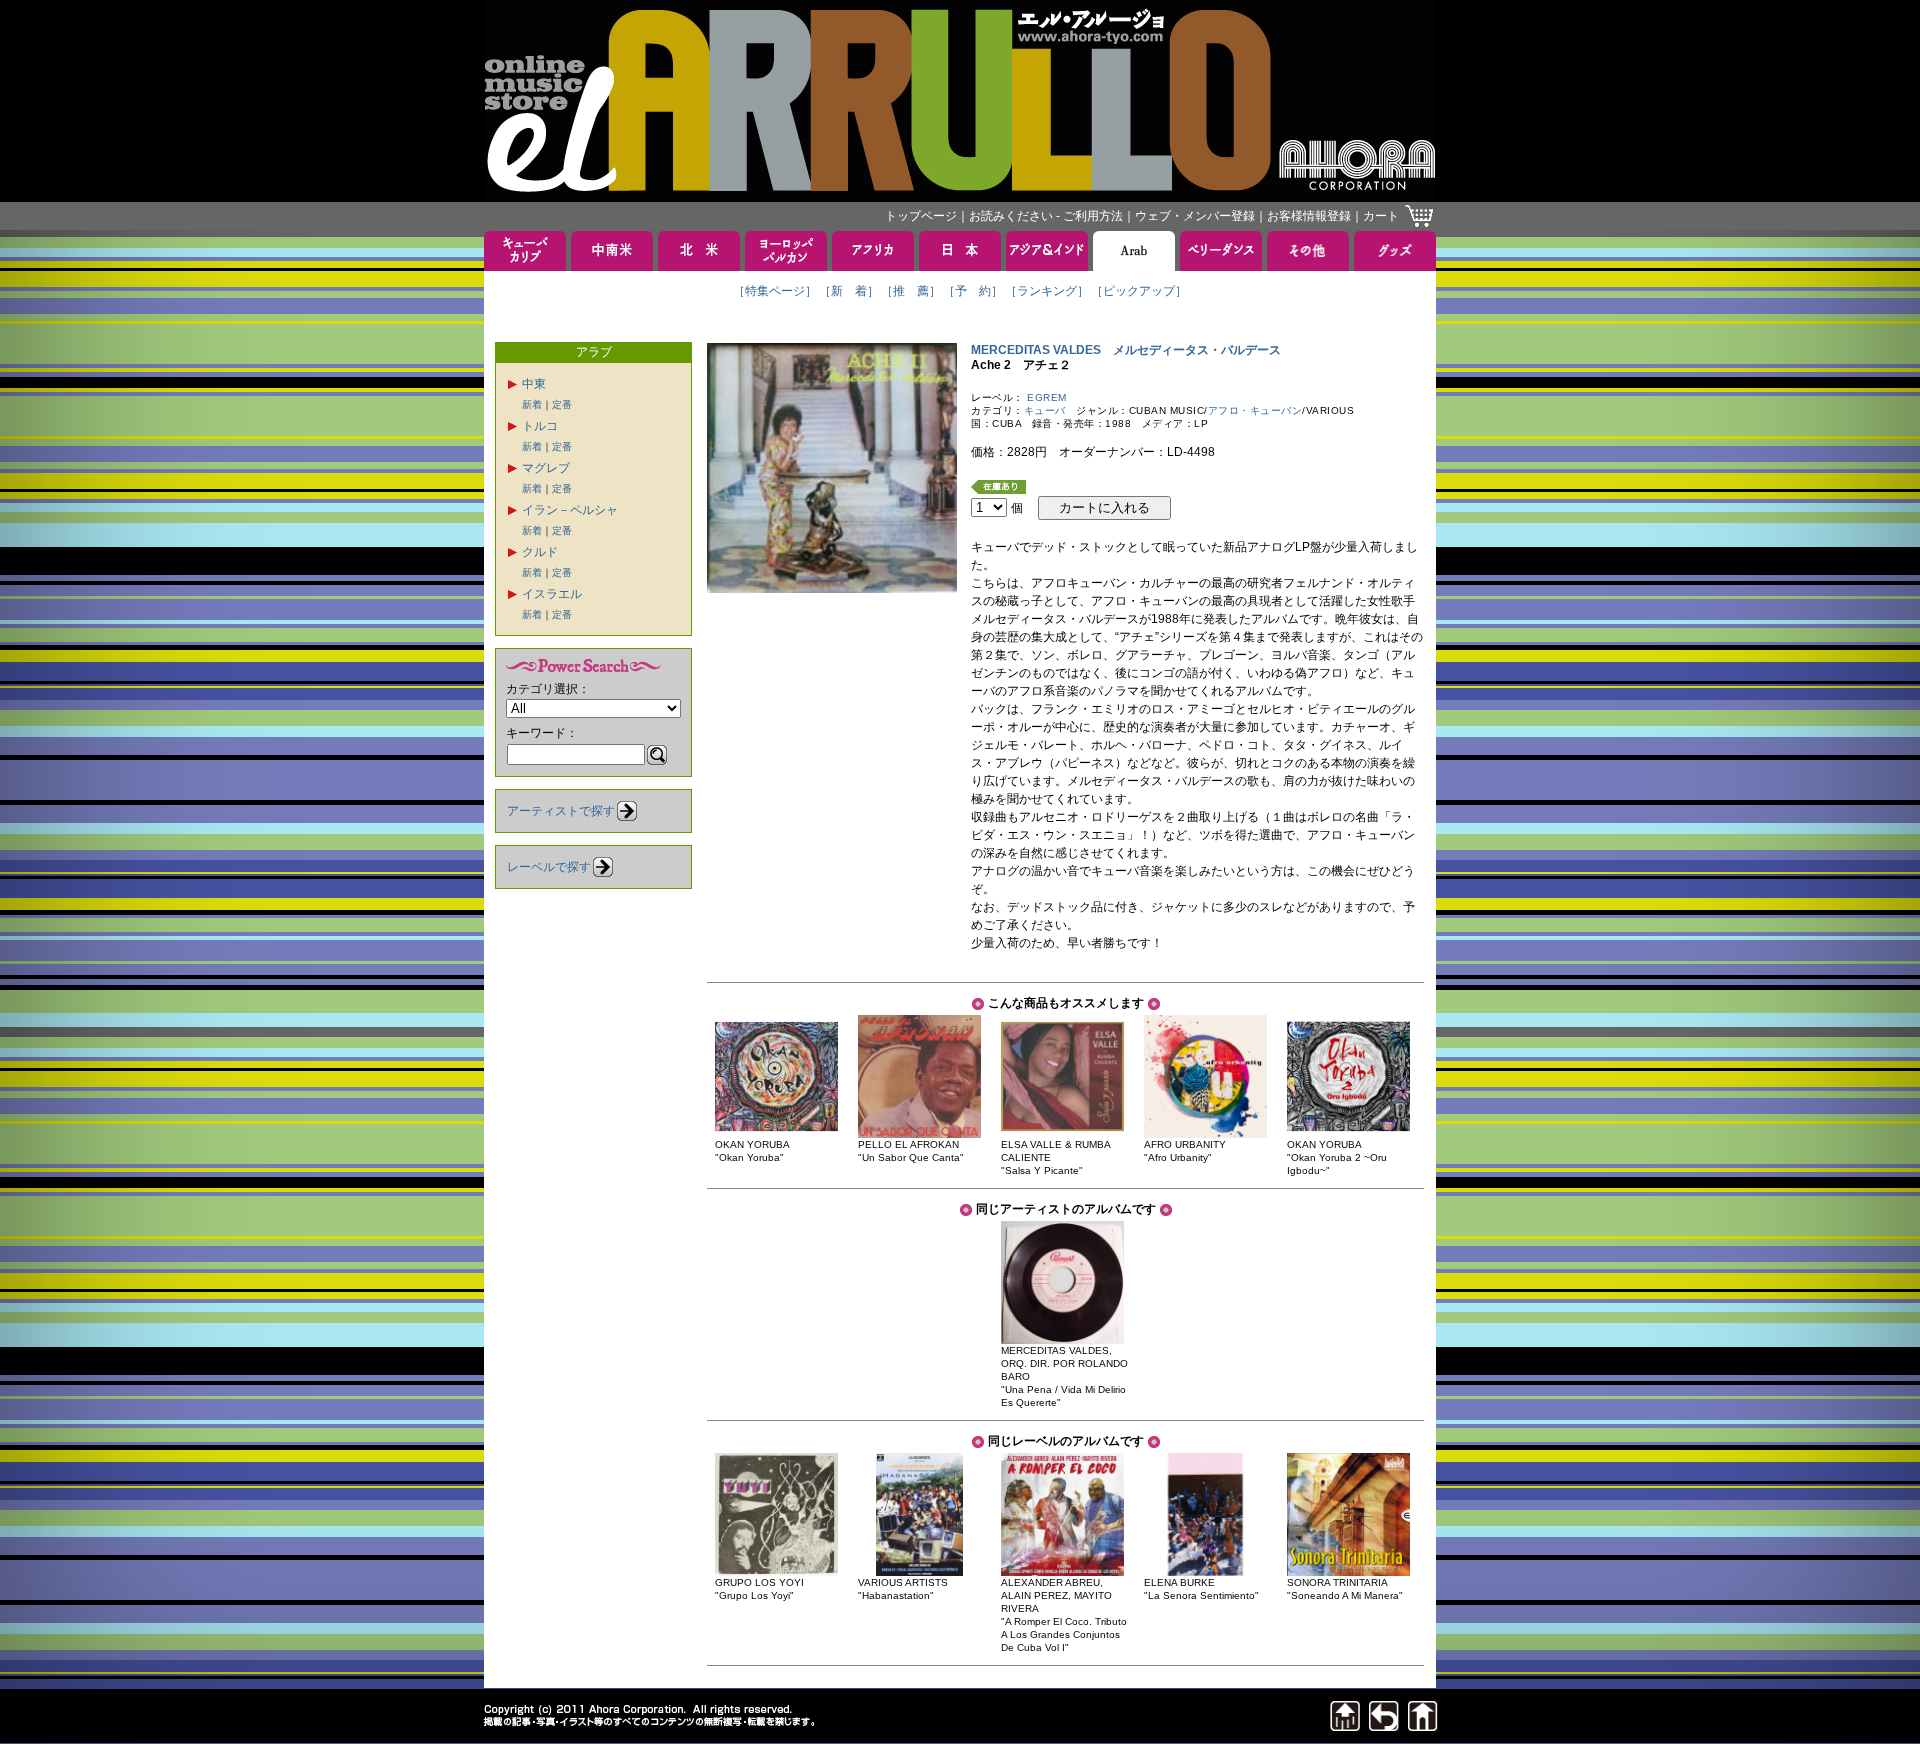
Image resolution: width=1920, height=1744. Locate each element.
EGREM (1047, 397)
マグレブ (546, 468)
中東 (534, 384)
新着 (532, 404)
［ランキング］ (1047, 291)
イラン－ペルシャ (570, 510)
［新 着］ (849, 291)
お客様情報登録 (1309, 216)
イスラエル (552, 594)
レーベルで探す (549, 867)
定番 (562, 404)
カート (1381, 216)
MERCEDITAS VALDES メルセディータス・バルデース (1126, 350)
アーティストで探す (561, 811)
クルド (540, 552)
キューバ (1045, 410)
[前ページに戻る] (1384, 1725)
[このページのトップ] (1345, 1725)
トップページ (921, 216)
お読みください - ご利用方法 (1046, 216)
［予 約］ (973, 291)
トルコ (540, 426)
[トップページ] (1423, 1725)
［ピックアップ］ (1139, 291)
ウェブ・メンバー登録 (1195, 216)
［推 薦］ (911, 291)
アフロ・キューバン (1255, 410)
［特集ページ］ (775, 291)
